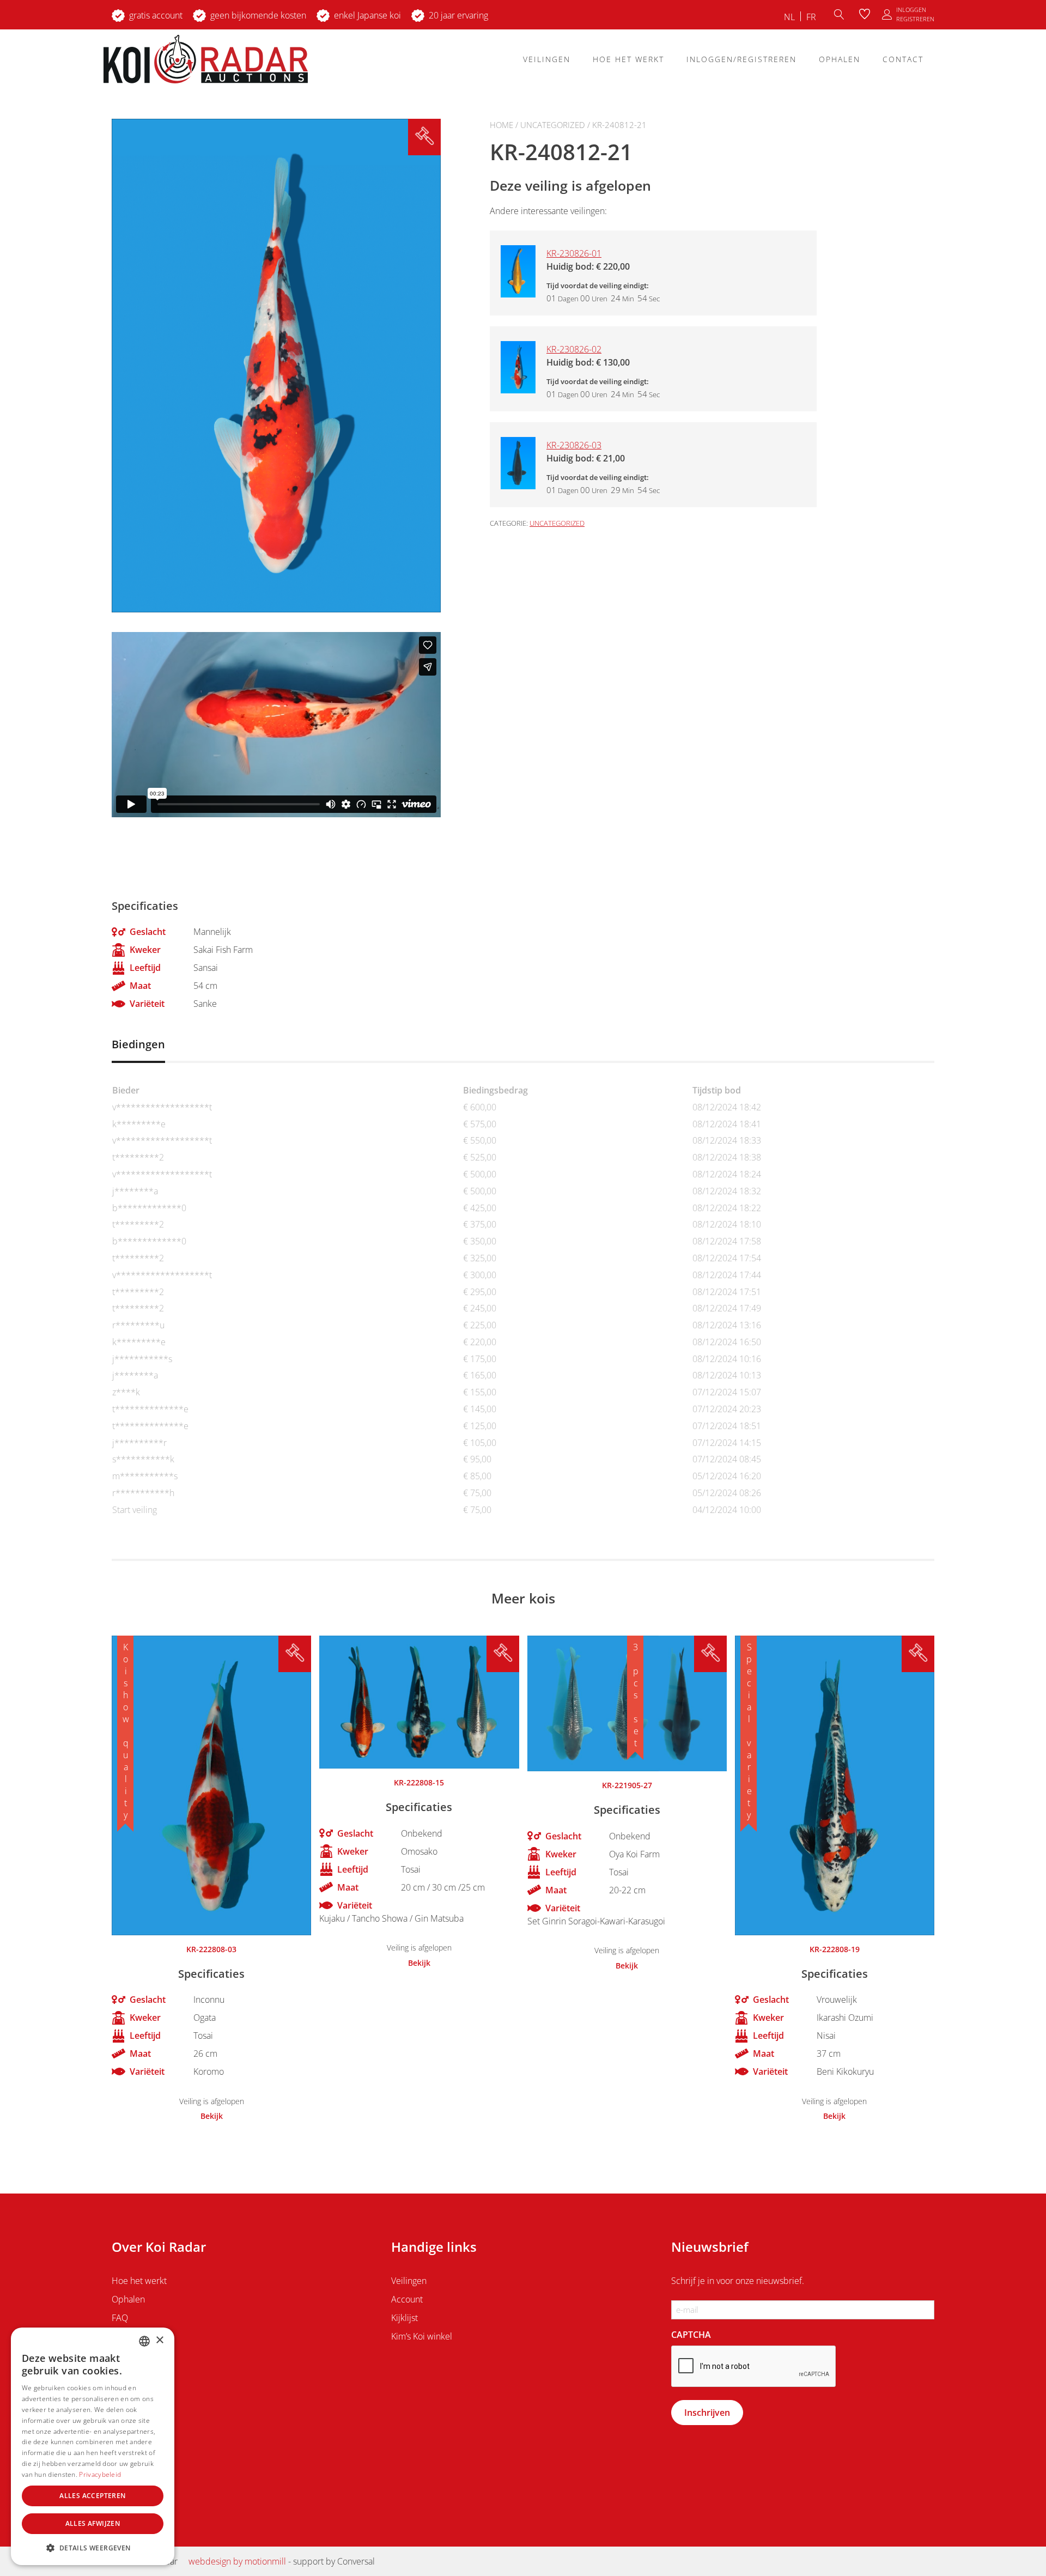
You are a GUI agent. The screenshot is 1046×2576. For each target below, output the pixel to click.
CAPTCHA (691, 2335)
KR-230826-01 (574, 253)
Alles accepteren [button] (92, 2496)
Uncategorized (553, 125)
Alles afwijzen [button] (93, 2523)
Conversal (356, 2561)
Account (407, 2299)
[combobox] (144, 2341)
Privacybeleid (100, 2474)
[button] (93, 2548)
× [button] (159, 2340)
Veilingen (547, 59)
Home (501, 125)
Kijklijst (405, 2318)
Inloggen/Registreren (741, 59)
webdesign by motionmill (237, 2561)
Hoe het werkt (628, 59)
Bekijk (212, 2116)
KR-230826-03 (574, 445)
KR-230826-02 (574, 349)
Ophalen (840, 59)
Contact (903, 59)
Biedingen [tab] (138, 1044)
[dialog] (93, 2446)
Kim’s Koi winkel (422, 2336)
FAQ (120, 2318)
